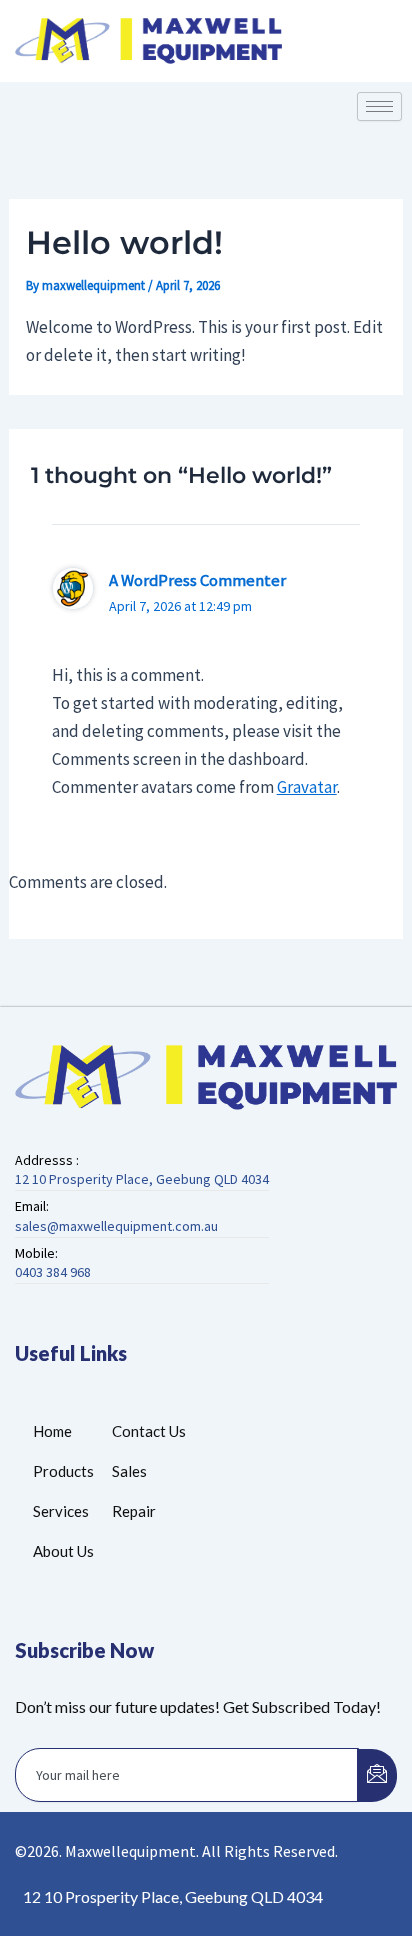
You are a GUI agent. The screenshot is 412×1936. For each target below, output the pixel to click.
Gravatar (307, 787)
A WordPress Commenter (197, 580)
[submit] (377, 1775)
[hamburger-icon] (379, 106)
